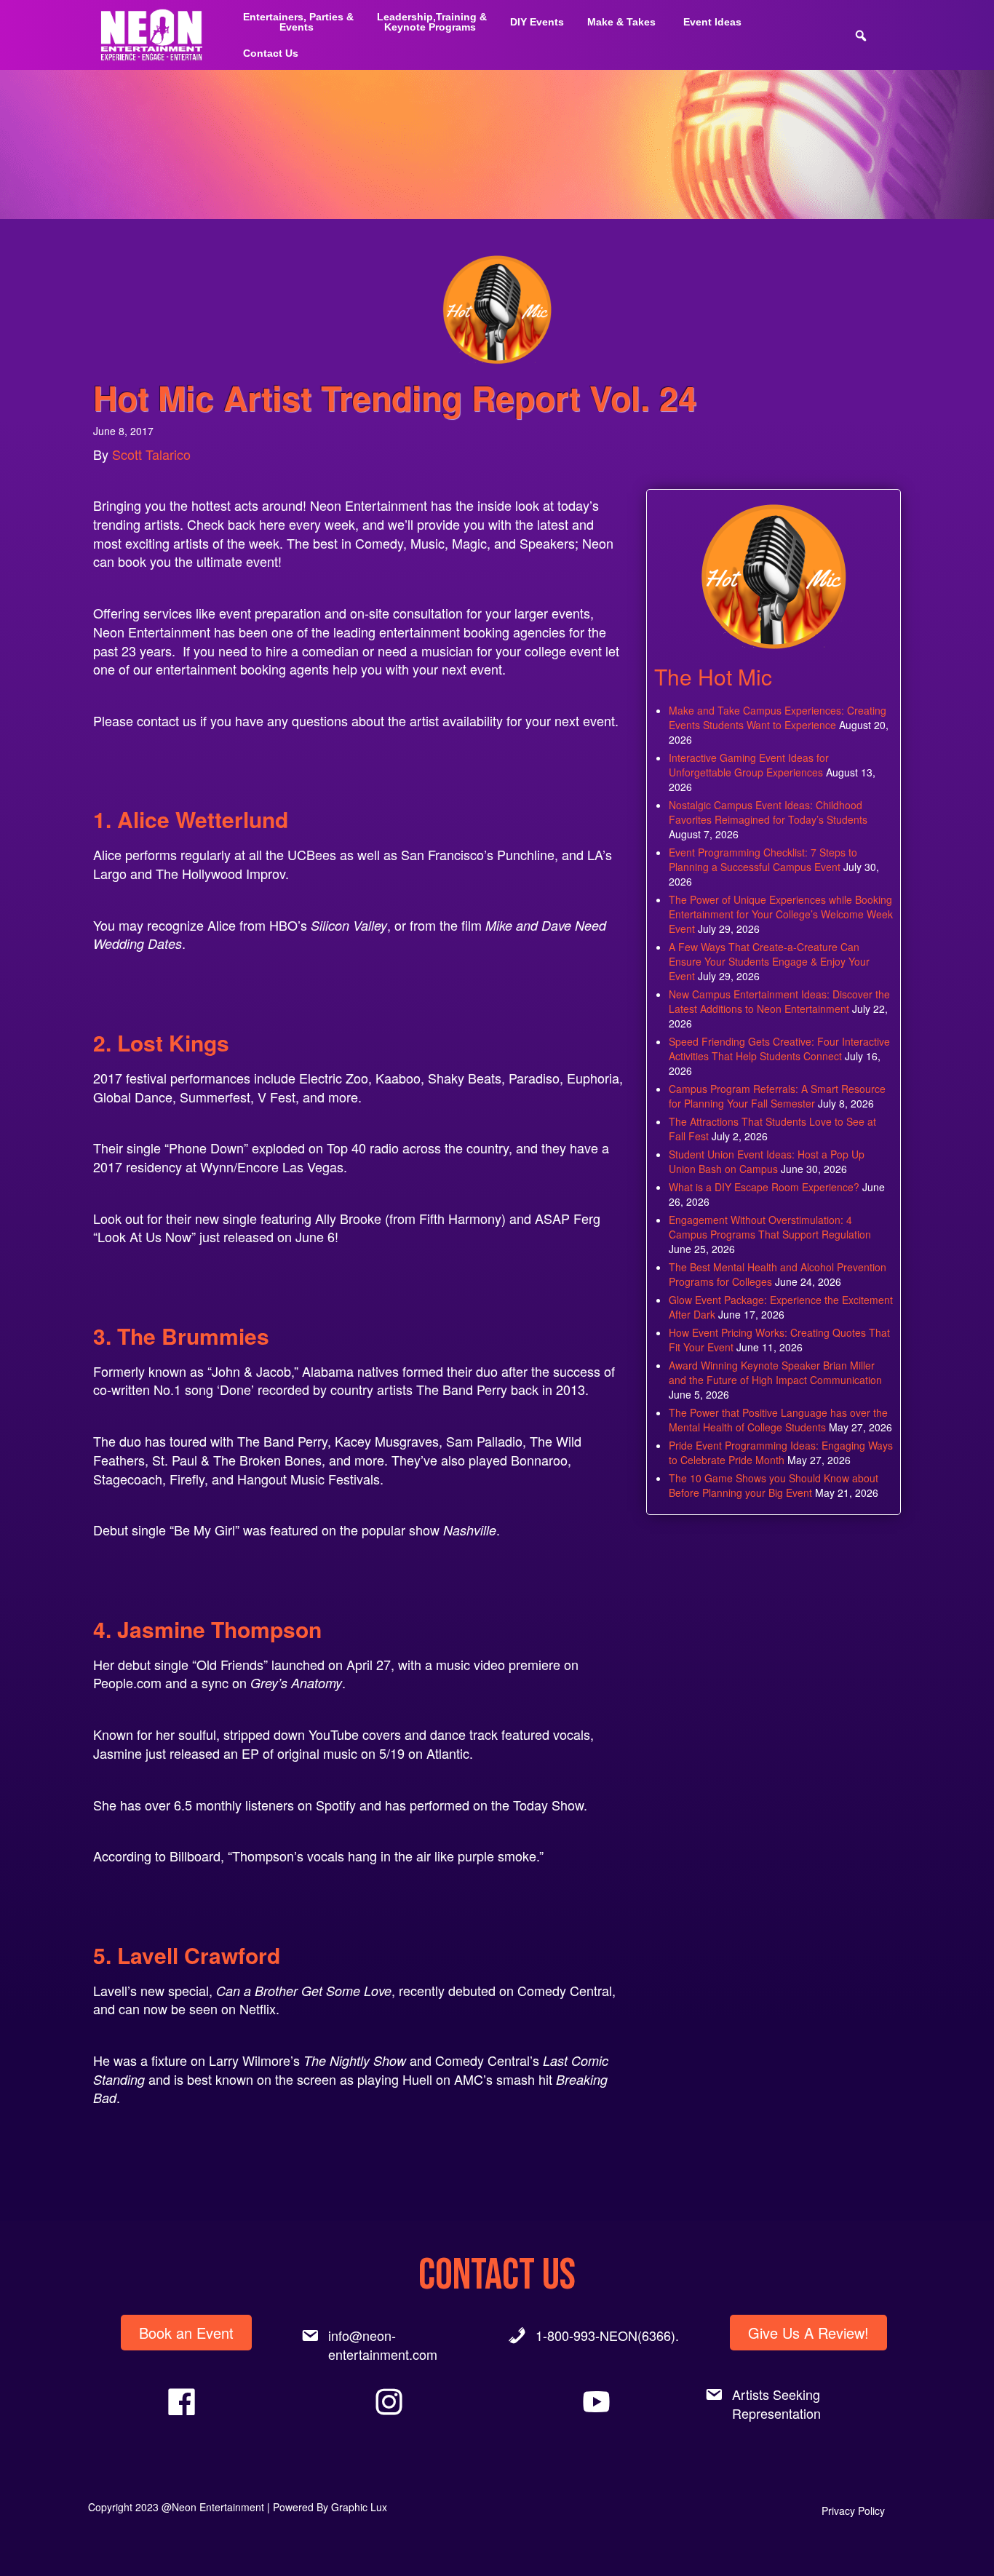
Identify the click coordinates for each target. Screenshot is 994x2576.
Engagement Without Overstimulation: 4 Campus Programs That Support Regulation (770, 1227)
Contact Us (271, 53)
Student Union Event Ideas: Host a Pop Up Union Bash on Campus (767, 1161)
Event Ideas (712, 22)
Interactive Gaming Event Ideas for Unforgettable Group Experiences (749, 765)
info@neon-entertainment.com (383, 2345)
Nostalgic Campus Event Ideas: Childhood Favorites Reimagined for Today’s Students (768, 812)
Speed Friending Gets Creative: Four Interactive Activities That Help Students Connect (779, 1049)
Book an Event (186, 2333)
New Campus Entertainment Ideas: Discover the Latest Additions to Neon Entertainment (779, 1001)
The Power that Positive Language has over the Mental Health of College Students (778, 1420)
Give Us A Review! (808, 2333)
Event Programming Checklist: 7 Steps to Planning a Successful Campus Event (763, 859)
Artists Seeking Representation (776, 2404)
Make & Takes (621, 22)
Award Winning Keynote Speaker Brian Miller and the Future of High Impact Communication (775, 1372)
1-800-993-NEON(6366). (607, 2335)
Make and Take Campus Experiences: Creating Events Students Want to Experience (778, 717)
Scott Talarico (151, 454)
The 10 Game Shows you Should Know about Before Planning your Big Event (774, 1485)
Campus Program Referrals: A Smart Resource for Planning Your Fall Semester (777, 1096)
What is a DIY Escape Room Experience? (764, 1187)
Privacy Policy (853, 2511)
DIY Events (537, 22)
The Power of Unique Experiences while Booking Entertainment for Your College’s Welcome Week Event (781, 914)
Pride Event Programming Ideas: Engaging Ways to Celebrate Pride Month (781, 1452)
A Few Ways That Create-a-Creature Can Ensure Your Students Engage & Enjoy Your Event (769, 961)
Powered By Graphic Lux (330, 2507)
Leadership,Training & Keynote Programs (432, 22)
